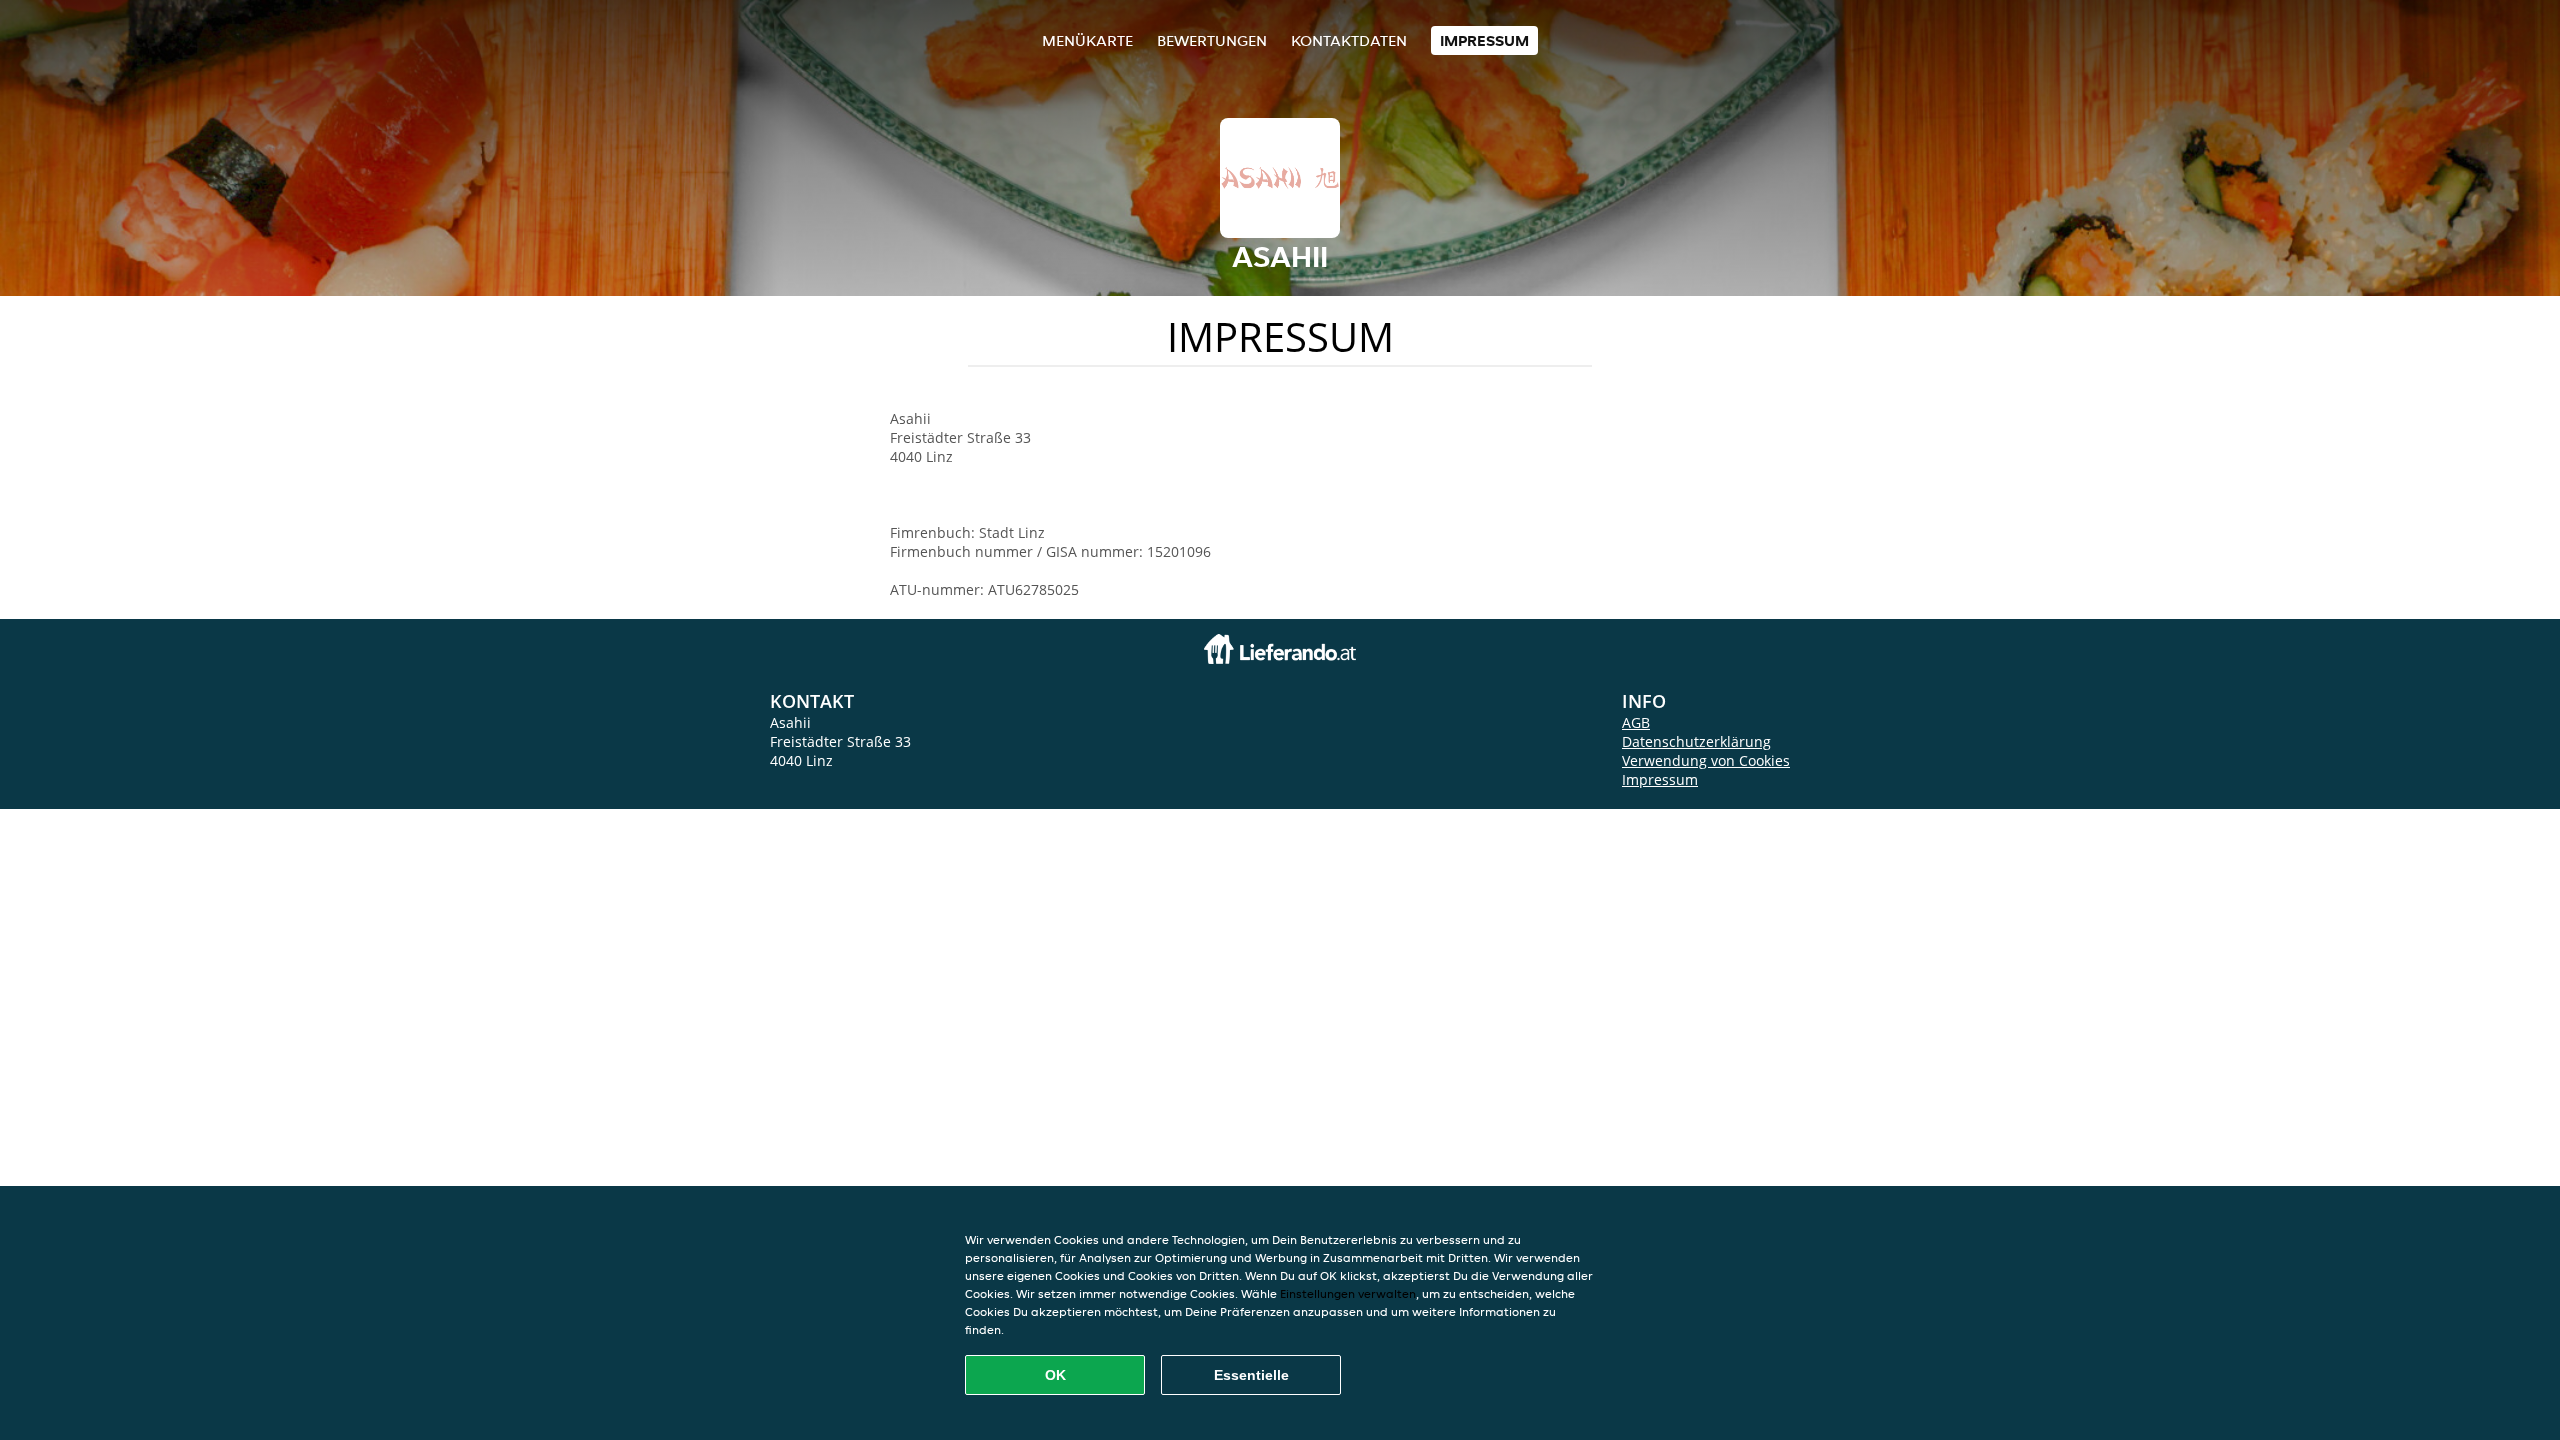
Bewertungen (1212, 40)
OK (1055, 1375)
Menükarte (1087, 40)
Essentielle (1251, 1375)
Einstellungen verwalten (1348, 1293)
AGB (1636, 722)
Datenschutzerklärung (1696, 741)
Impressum (1484, 40)
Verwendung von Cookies (1706, 760)
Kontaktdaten (1349, 40)
